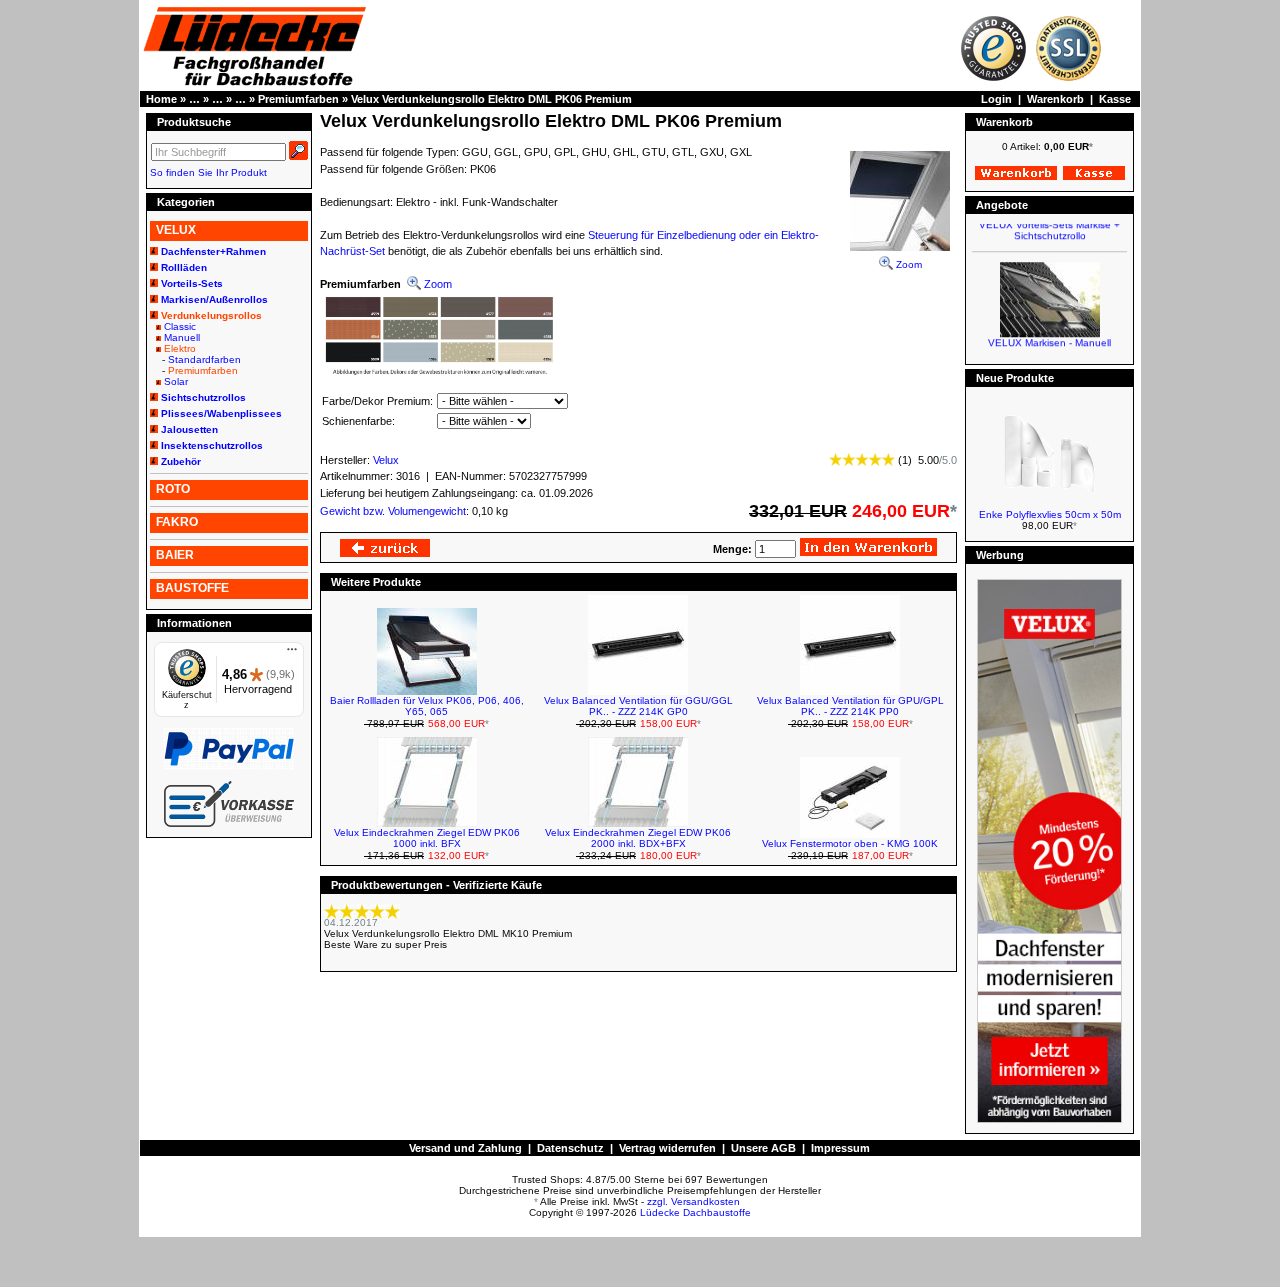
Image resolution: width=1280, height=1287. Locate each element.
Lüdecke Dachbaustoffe (695, 1212)
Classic (180, 326)
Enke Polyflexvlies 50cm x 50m (1050, 514)
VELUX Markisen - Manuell (1049, 335)
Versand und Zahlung (465, 1148)
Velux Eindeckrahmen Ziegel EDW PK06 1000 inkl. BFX (427, 838)
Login (996, 99)
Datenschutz (570, 1148)
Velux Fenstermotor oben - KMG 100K (850, 843)
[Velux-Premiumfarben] (439, 373)
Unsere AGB (763, 1148)
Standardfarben (204, 359)
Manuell (182, 337)
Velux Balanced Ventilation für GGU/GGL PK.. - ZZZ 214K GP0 (638, 706)
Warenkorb (1055, 99)
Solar (176, 381)
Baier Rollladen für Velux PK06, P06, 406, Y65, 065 (427, 706)
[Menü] (292, 654)
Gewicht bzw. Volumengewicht (393, 511)
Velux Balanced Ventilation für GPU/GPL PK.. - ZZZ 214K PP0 (850, 706)
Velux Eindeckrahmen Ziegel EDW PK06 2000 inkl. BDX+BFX (638, 838)
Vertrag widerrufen (667, 1148)
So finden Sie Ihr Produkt (208, 172)
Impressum (840, 1148)
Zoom (907, 264)
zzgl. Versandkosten (693, 1201)
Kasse (1115, 99)
